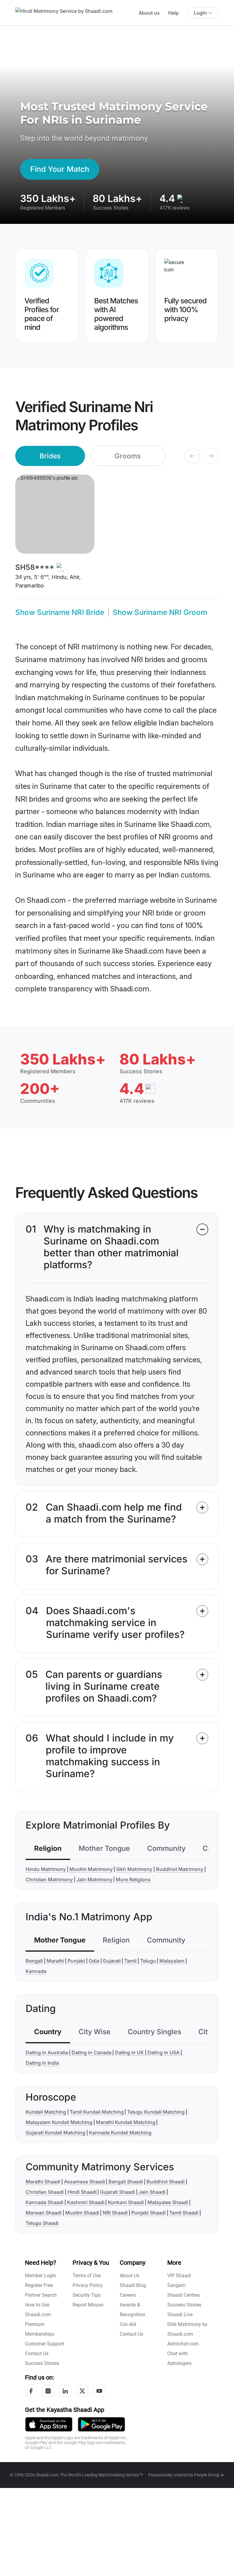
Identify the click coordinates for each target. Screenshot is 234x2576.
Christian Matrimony (49, 1879)
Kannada (36, 1971)
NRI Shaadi (115, 2213)
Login (200, 13)
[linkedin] (65, 2391)
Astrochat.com (183, 2344)
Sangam (176, 2285)
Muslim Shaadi (82, 2213)
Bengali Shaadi (126, 2182)
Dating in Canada (92, 2052)
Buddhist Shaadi (166, 2182)
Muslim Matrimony (91, 1869)
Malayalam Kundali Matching (59, 2122)
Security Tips (87, 2295)
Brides (50, 456)
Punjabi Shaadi (149, 2213)
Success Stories (42, 2363)
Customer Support (44, 2344)
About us (149, 13)
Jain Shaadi (152, 2192)
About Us (129, 2276)
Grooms (128, 456)
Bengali (34, 1961)
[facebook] (31, 2391)
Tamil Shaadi (184, 2213)
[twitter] (82, 2391)
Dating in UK (129, 2052)
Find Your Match (60, 169)
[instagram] (48, 2391)
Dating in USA (163, 2052)
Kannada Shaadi (44, 2202)
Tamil (130, 1961)
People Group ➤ (209, 2475)
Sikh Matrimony (134, 1869)
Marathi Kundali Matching (126, 2122)
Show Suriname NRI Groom (160, 612)
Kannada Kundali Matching (120, 2133)
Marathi (55, 1961)
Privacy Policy (88, 2285)
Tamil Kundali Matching (97, 2112)
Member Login (41, 2276)
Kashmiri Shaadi (86, 2202)
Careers (128, 2295)
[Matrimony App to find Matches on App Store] (49, 2424)
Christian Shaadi (45, 2192)
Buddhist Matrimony (180, 1869)
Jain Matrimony (94, 1879)
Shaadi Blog (133, 2285)
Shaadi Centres (184, 2295)
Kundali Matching (46, 2112)
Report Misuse (88, 2305)
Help (174, 13)
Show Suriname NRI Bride (60, 612)
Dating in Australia (47, 2052)
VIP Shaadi (179, 2276)
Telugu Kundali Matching (156, 2112)
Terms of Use (87, 2276)
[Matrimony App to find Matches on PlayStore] (101, 2424)
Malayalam (172, 1961)
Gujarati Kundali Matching (55, 2133)
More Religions (133, 1879)
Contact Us (37, 2354)
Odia (94, 1961)
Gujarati (112, 1961)
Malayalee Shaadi (168, 2202)
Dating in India (42, 2063)
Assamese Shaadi (85, 2182)
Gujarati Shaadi (117, 2192)
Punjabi (76, 1961)
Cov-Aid (128, 2324)
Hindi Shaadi (82, 2192)
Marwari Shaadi (44, 2213)
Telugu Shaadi (42, 2223)
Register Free (39, 2285)
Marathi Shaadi (43, 2182)
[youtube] (99, 2391)
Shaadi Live (180, 2315)
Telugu (148, 1961)
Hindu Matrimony (46, 1869)
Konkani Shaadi (126, 2202)
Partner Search (41, 2295)
